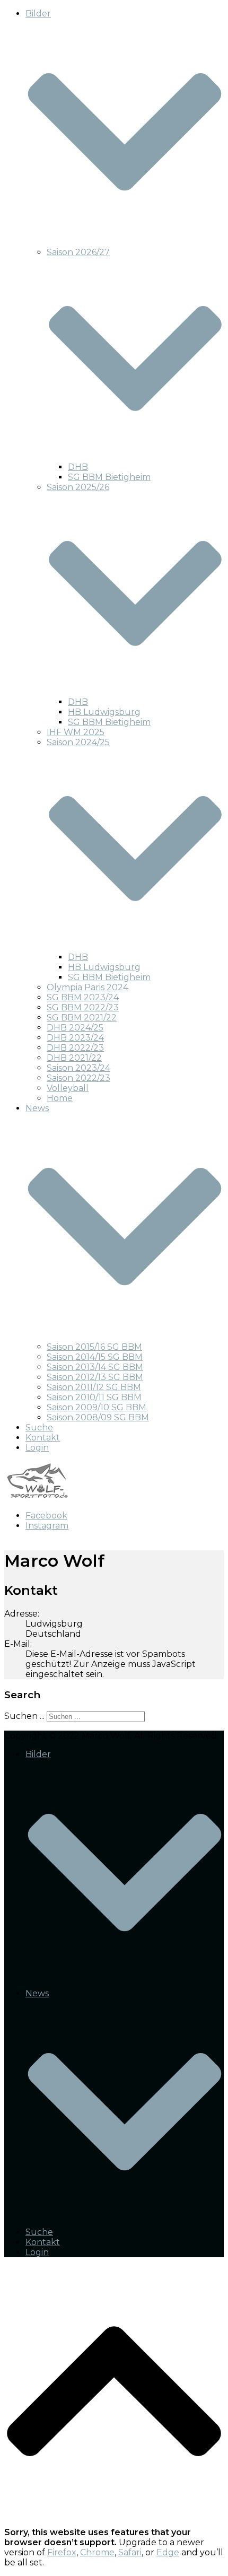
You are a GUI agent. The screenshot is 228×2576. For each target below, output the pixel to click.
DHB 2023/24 (75, 1038)
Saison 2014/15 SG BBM (95, 1357)
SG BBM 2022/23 (83, 1007)
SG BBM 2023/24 (83, 997)
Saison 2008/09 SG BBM (98, 1417)
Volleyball (68, 1088)
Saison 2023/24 (78, 1068)
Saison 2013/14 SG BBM (95, 1367)
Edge (168, 2552)
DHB (78, 467)
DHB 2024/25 (75, 1028)
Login (37, 1448)
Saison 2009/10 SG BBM (97, 1407)
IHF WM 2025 (76, 732)
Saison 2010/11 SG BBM (94, 1397)
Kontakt (43, 1438)
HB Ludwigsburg (104, 712)
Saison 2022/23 (78, 1078)
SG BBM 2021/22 (82, 1018)
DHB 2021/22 (74, 1058)
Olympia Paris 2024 (87, 987)
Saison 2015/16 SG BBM (94, 1347)
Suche (39, 1427)
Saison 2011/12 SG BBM (94, 1387)
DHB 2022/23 (75, 1048)
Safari (130, 2552)
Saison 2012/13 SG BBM (95, 1377)
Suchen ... (24, 1716)
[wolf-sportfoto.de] (37, 1497)
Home (60, 1098)
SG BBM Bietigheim (109, 477)
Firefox (62, 2552)
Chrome (97, 2552)
